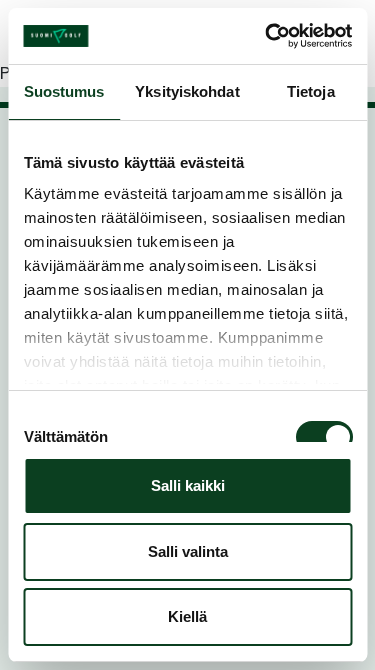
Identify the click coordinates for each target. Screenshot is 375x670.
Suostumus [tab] (64, 91)
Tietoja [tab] (311, 91)
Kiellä (187, 616)
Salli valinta (188, 551)
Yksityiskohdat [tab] (187, 91)
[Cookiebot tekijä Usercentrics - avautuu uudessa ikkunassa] (267, 36)
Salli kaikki (188, 485)
